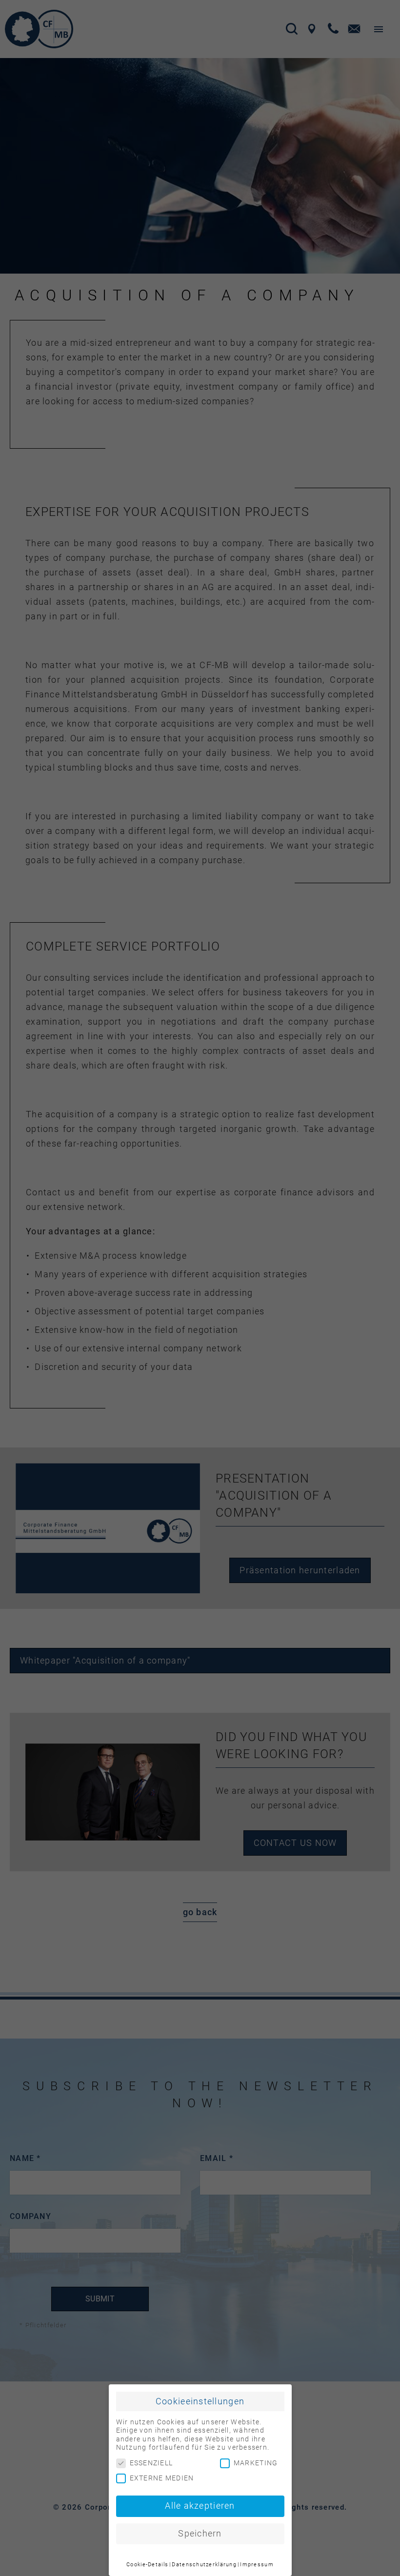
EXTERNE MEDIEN (162, 2478)
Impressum (257, 2565)
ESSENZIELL (151, 2463)
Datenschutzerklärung (204, 2565)
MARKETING (256, 2463)
